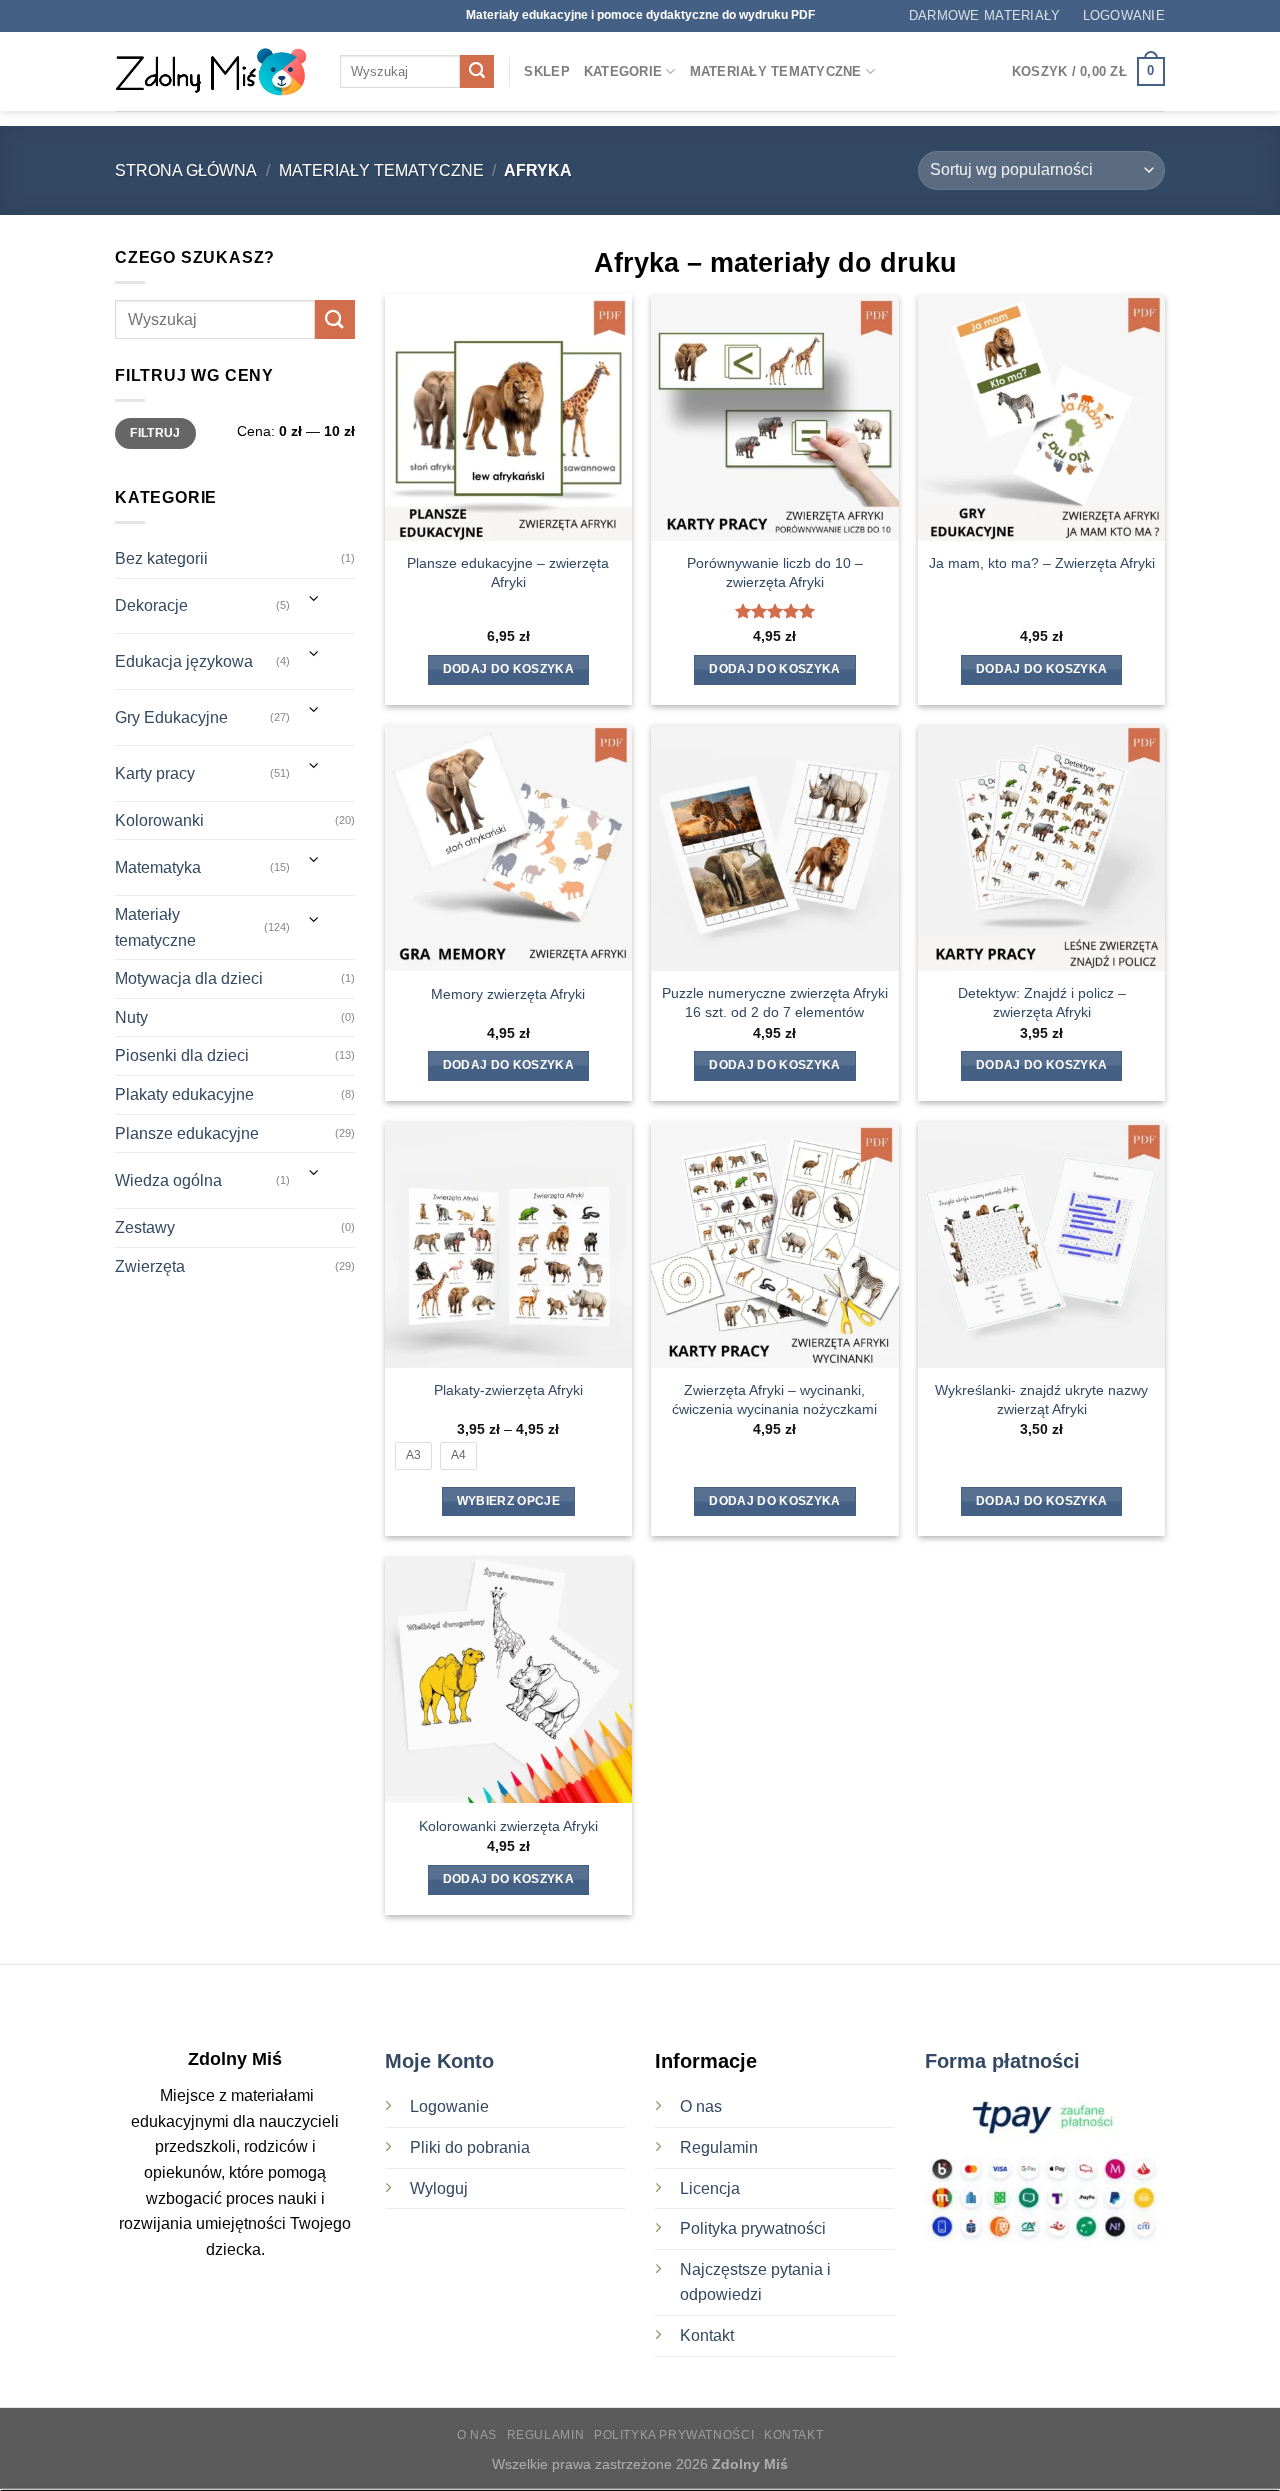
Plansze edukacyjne (187, 1133)
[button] (1124, 16)
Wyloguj (439, 2188)
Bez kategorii (161, 558)
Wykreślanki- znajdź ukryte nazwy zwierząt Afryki (1041, 1399)
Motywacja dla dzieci (189, 978)
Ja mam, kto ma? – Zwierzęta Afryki (1042, 563)
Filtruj (155, 433)
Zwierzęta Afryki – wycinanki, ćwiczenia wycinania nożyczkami (774, 1399)
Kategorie (623, 71)
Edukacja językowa (184, 661)
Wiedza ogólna (168, 1180)
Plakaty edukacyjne (184, 1094)
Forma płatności (1002, 2061)
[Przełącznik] (315, 598)
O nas (701, 2106)
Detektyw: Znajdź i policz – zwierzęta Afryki (1042, 1002)
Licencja (710, 2188)
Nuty (131, 1017)
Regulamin (719, 2147)
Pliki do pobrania (472, 2147)
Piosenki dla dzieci (182, 1055)
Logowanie (449, 2106)
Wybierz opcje (509, 1501)
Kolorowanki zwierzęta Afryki (508, 1826)
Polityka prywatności (753, 2228)
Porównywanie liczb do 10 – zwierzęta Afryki (775, 572)
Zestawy (145, 1227)
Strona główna (186, 170)
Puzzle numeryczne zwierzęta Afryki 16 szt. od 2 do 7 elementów (775, 1002)
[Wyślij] (477, 72)
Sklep (546, 71)
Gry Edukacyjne (171, 717)
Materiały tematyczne (776, 71)
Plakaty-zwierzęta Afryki (508, 1390)
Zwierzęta (150, 1266)
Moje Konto (439, 2061)
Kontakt (707, 2335)
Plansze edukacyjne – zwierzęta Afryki (508, 572)
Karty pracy (155, 773)
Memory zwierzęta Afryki (508, 994)
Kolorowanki (159, 820)
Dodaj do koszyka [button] (509, 669)
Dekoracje (151, 605)
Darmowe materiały (984, 15)
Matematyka (158, 867)
